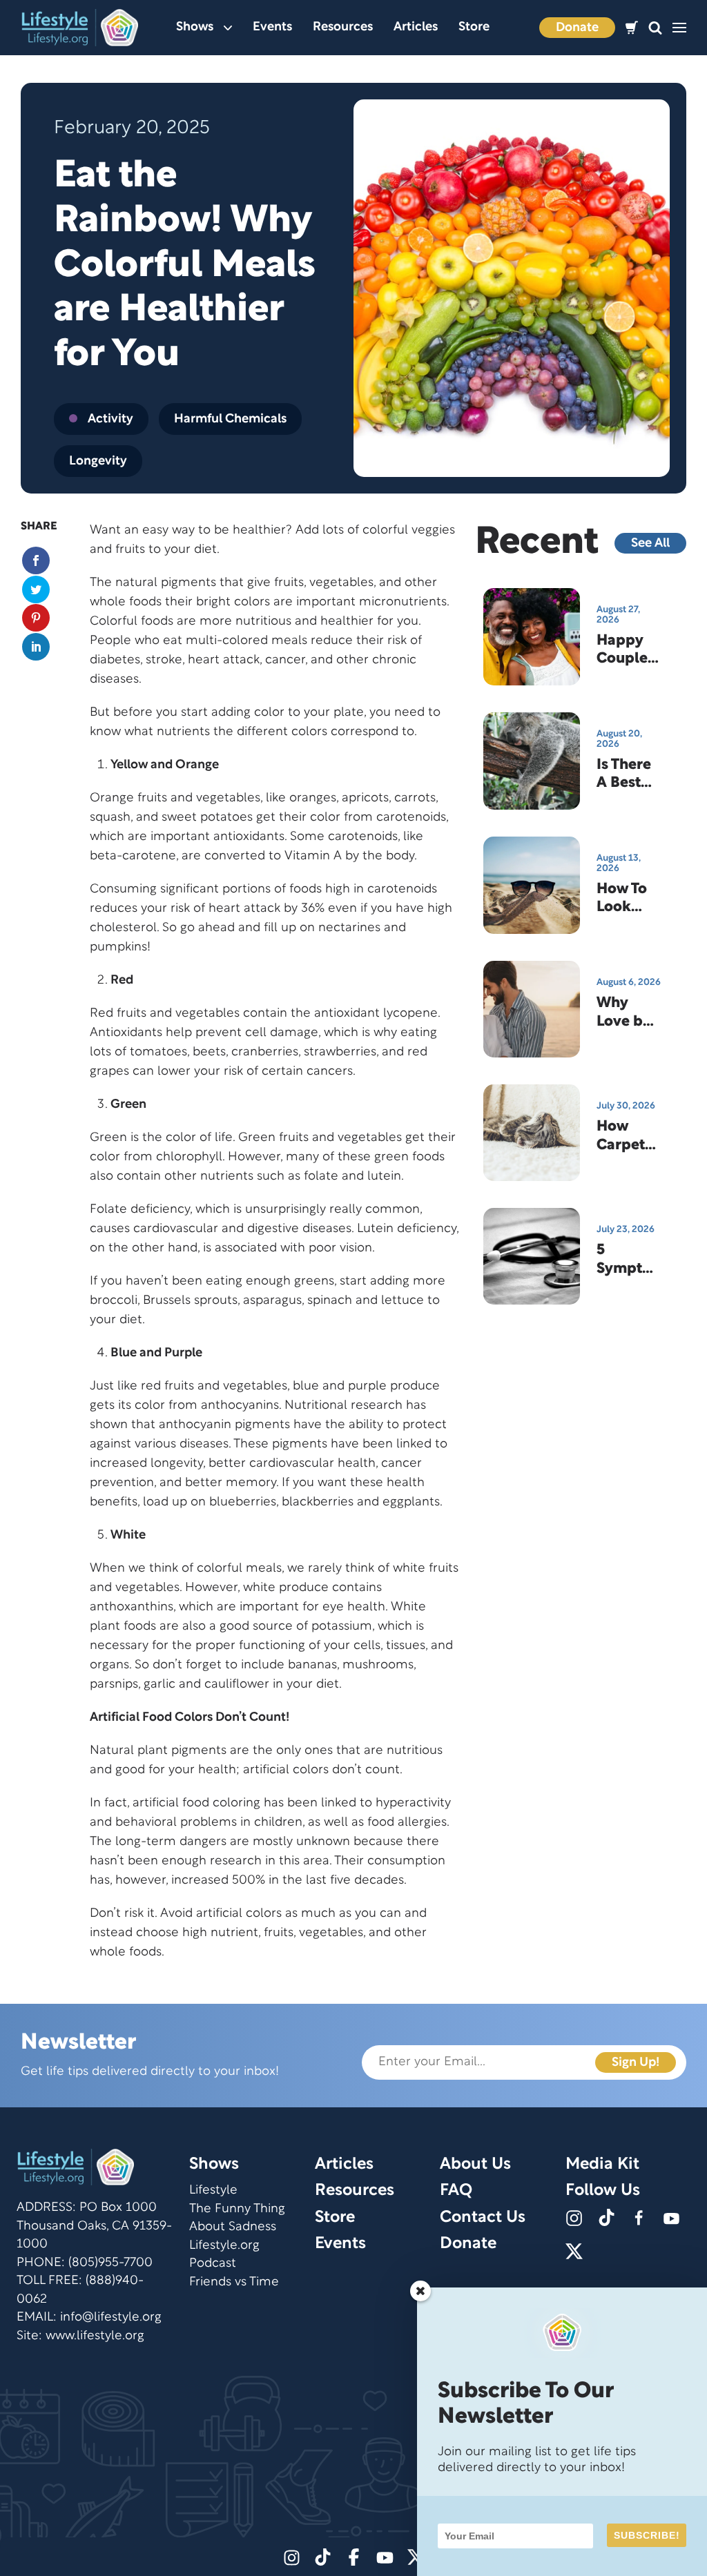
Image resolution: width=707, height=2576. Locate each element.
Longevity (98, 461)
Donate (577, 28)
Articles (416, 27)
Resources (343, 27)
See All (650, 544)
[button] (655, 28)
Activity (110, 419)
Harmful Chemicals (230, 419)
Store (474, 27)
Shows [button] (195, 27)
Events (272, 27)
